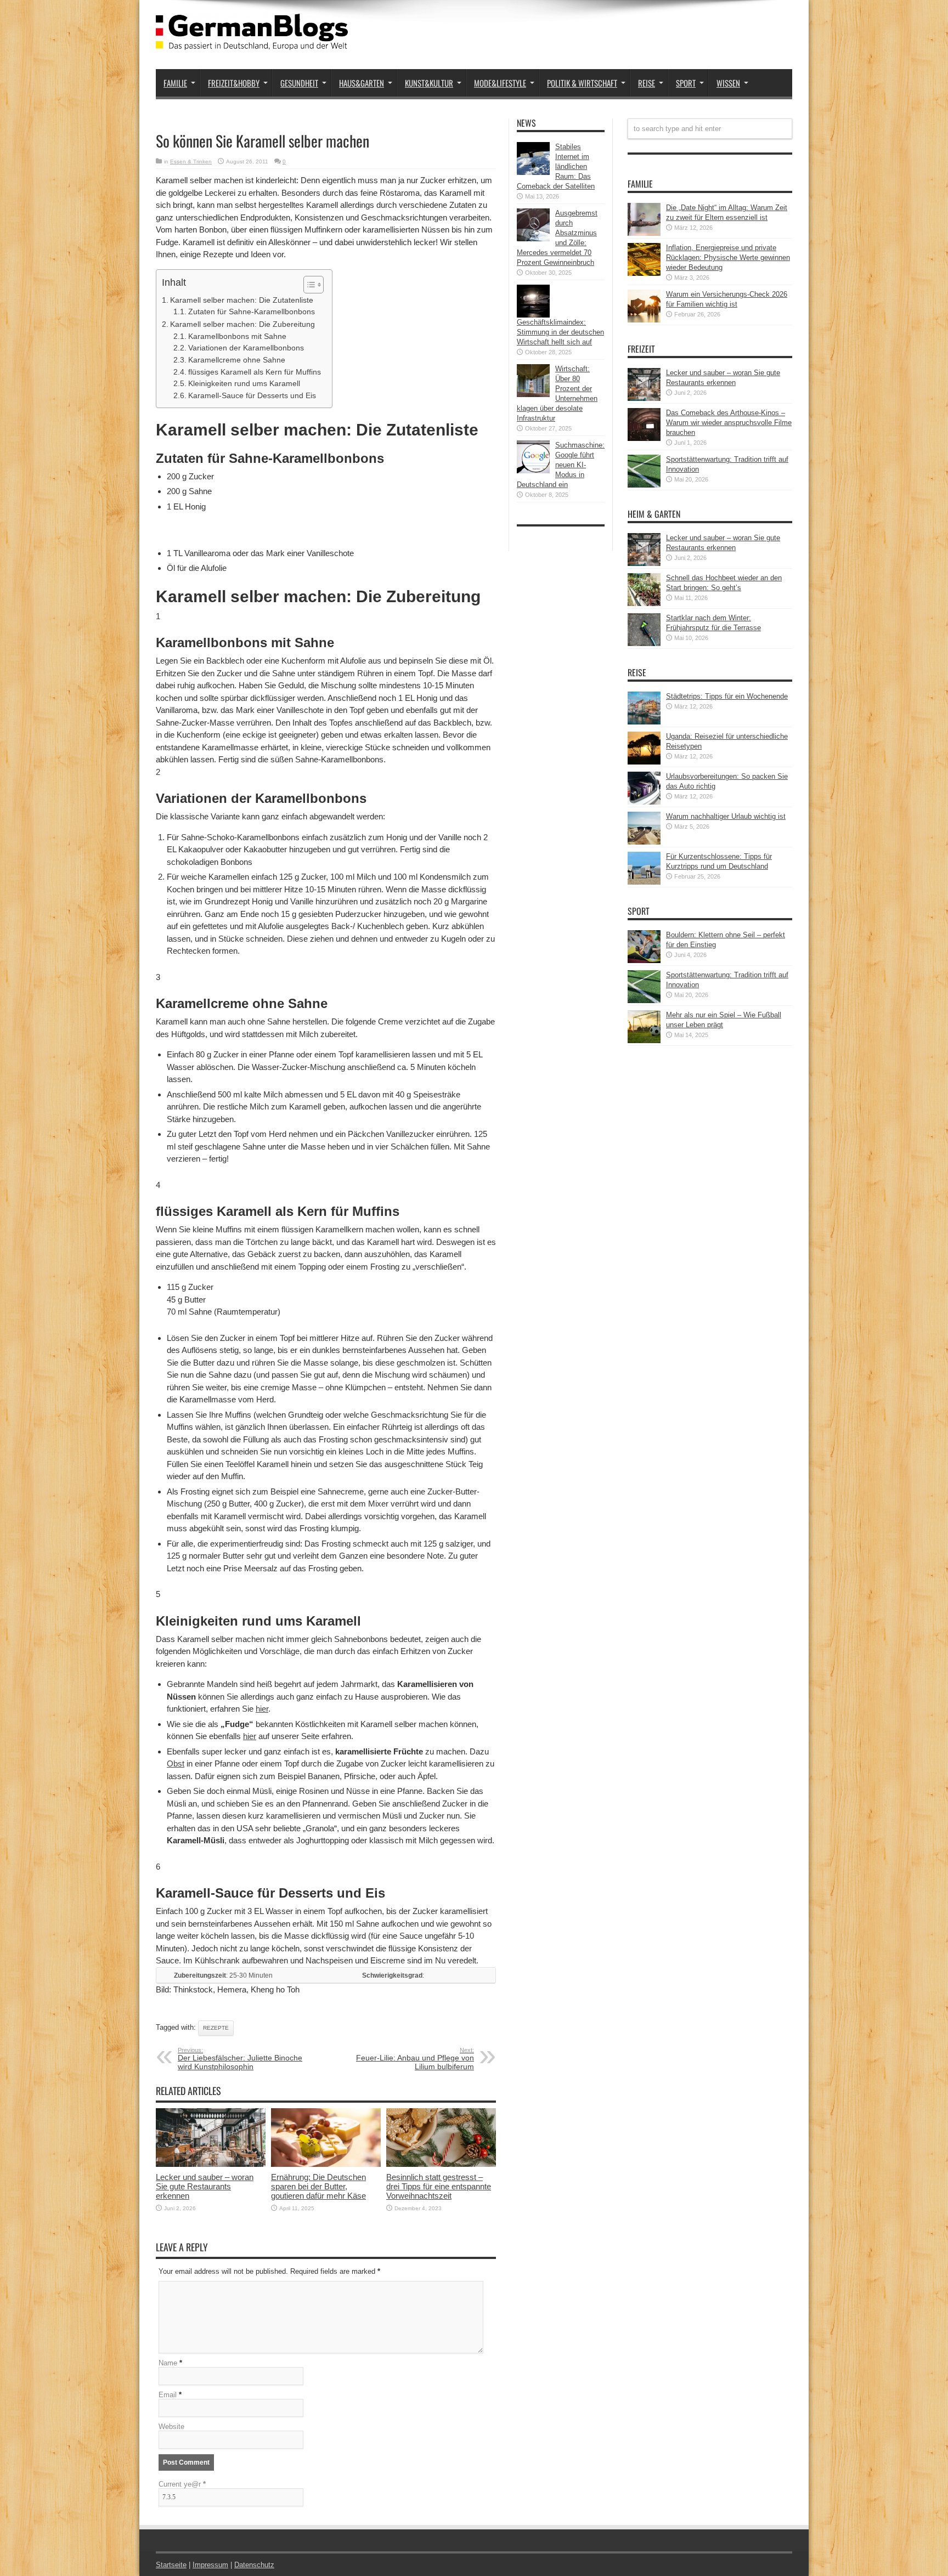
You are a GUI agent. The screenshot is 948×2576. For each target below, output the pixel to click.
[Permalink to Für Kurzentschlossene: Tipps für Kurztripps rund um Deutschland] (644, 882)
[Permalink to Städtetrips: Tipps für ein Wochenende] (644, 722)
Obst (176, 1763)
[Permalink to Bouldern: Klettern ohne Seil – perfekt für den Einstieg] (644, 961)
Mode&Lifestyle (500, 83)
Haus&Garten (362, 83)
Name (168, 2363)
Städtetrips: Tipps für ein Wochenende (727, 696)
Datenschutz (254, 2565)
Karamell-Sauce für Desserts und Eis (252, 396)
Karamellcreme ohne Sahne (237, 360)
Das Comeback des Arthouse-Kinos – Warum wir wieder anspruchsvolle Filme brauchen (729, 423)
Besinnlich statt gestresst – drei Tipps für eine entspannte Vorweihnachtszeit (439, 2186)
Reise (647, 83)
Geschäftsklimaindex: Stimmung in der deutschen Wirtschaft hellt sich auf (560, 332)
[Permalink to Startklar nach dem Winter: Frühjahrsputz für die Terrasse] (644, 644)
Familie (175, 83)
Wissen (728, 83)
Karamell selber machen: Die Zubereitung (242, 324)
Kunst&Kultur (429, 83)
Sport (686, 83)
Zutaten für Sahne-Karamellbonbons (252, 312)
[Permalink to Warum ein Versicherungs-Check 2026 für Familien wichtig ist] (644, 320)
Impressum (210, 2565)
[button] (308, 285)
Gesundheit (299, 83)
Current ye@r (182, 2484)
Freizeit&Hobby (234, 83)
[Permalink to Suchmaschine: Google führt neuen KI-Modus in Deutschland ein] (533, 471)
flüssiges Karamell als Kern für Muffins (255, 372)
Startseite (171, 2565)
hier (262, 1709)
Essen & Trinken (191, 162)
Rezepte (216, 2028)
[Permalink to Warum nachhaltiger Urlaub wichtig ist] (644, 842)
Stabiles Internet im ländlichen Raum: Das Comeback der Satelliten (556, 166)
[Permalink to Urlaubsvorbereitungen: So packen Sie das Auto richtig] (644, 802)
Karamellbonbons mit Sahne (237, 336)
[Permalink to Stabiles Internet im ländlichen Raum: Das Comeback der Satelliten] (533, 172)
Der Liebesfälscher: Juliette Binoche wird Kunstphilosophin (240, 2059)
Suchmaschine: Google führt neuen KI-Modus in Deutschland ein (561, 465)
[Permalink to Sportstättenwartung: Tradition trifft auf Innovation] (644, 485)
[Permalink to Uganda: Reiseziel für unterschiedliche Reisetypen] (644, 762)
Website (171, 2427)
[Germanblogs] (252, 42)
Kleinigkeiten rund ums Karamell (244, 384)
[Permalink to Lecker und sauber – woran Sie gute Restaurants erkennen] (211, 2164)
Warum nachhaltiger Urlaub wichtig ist (726, 816)
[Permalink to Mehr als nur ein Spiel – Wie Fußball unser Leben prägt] (644, 1041)
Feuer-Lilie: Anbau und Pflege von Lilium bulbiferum (415, 2059)
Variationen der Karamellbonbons (246, 348)
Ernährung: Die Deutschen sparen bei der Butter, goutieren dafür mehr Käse (318, 2186)
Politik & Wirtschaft (582, 83)
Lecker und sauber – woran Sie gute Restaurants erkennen (205, 2186)
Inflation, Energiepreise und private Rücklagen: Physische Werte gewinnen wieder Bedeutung (728, 257)
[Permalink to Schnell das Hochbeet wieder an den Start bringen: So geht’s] (644, 604)
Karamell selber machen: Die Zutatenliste (242, 300)
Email (168, 2395)
